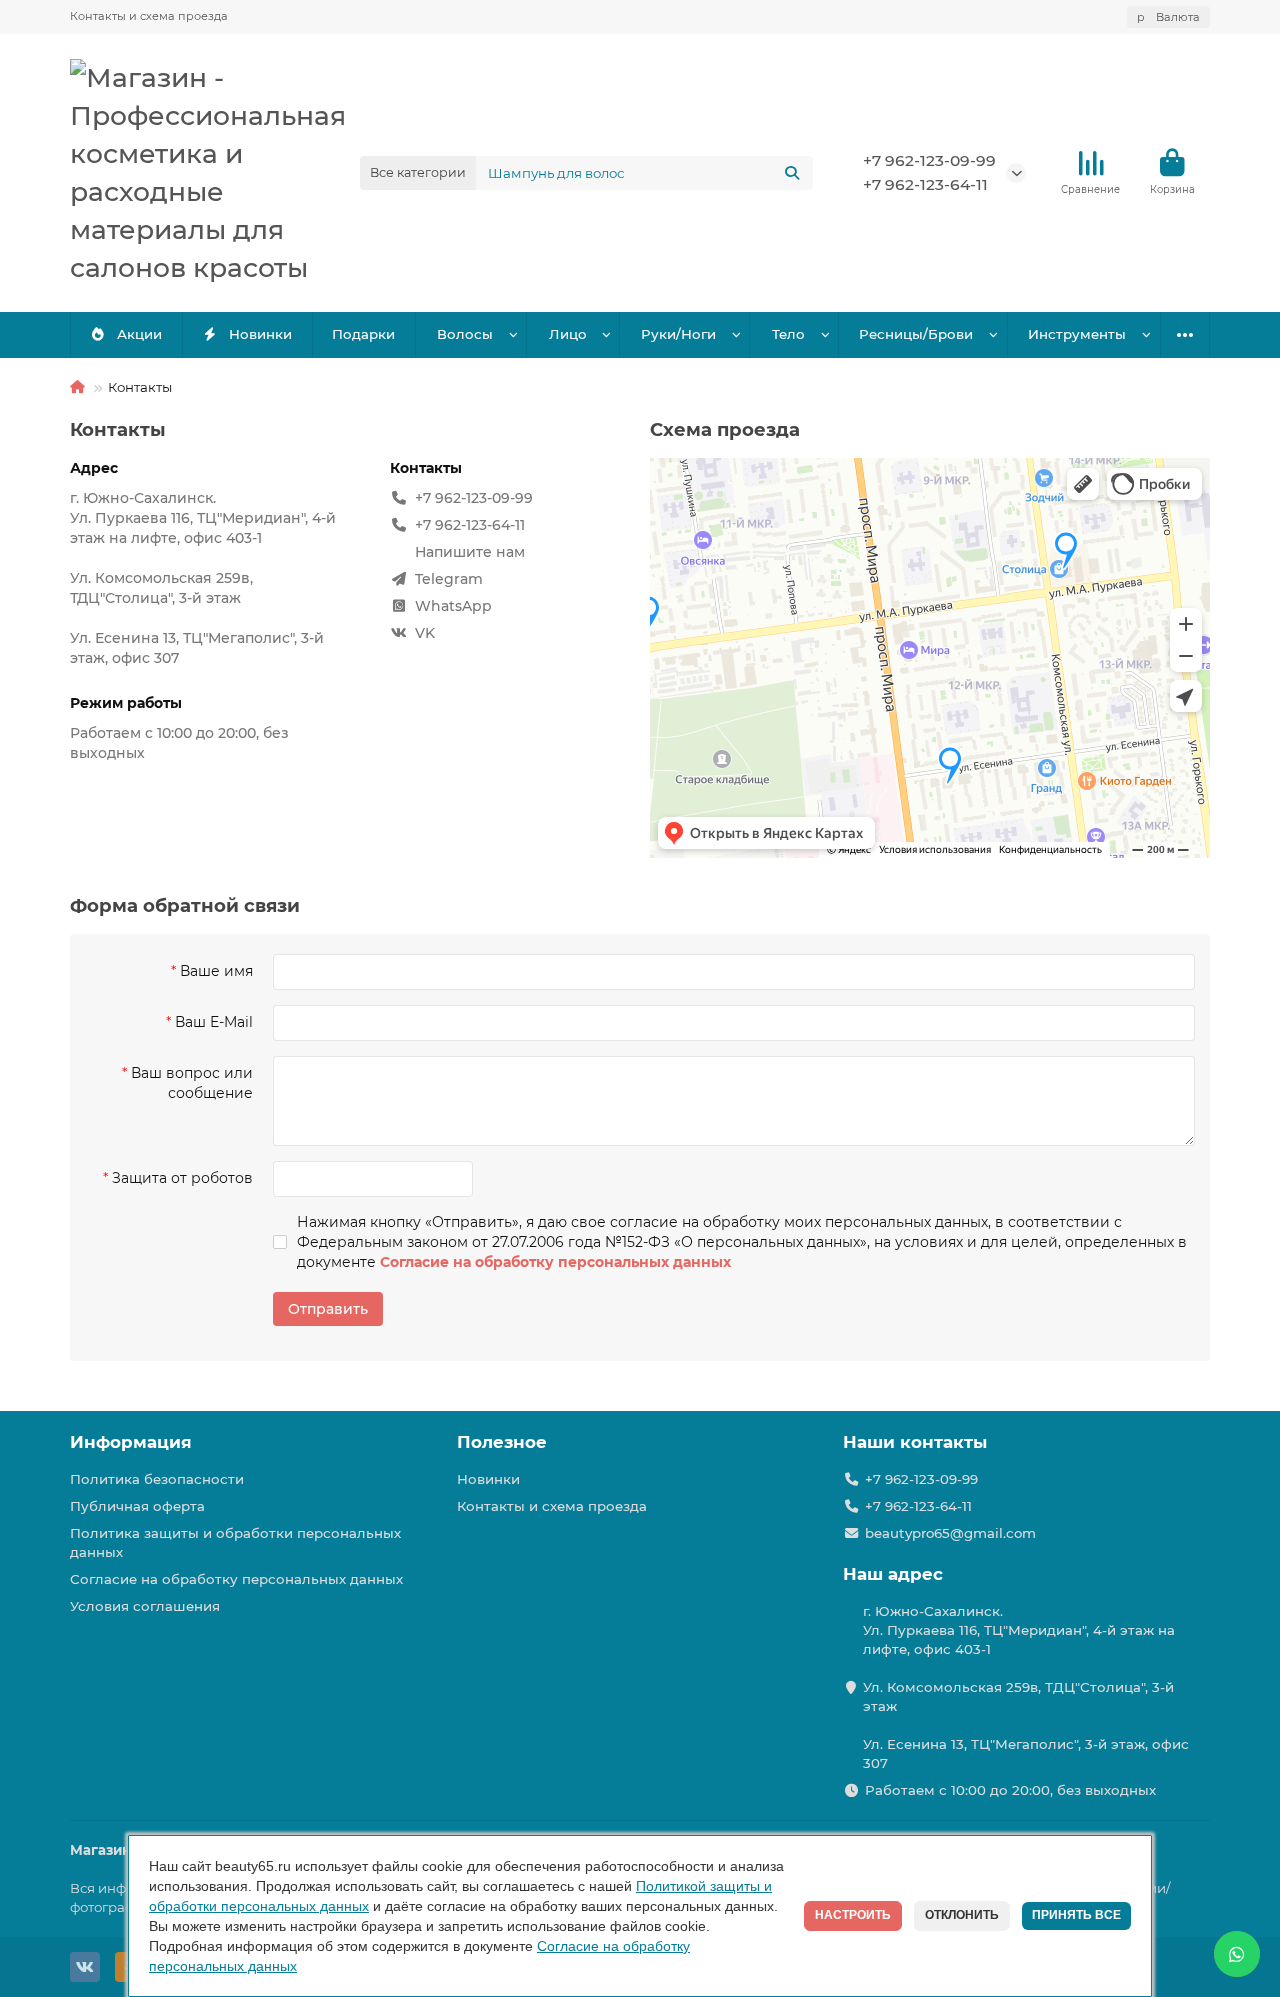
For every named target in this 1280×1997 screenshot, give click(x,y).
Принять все (1076, 1915)
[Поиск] (792, 173)
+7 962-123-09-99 (929, 160)
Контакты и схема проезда (149, 16)
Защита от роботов (182, 1178)
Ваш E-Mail (214, 1022)
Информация (131, 1442)
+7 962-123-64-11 (925, 184)
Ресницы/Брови (916, 334)
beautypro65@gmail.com (950, 1533)
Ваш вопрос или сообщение (192, 1083)
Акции (139, 334)
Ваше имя (216, 971)
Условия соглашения (145, 1606)
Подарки (363, 334)
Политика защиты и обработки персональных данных (235, 1542)
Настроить (853, 1915)
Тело (788, 334)
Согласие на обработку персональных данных (236, 1579)
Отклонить (962, 1915)
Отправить (328, 1309)
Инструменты (1077, 334)
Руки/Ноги (678, 334)
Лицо (568, 334)
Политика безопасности (157, 1479)
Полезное (502, 1442)
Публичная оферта (137, 1506)
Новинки (260, 334)
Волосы (465, 334)
